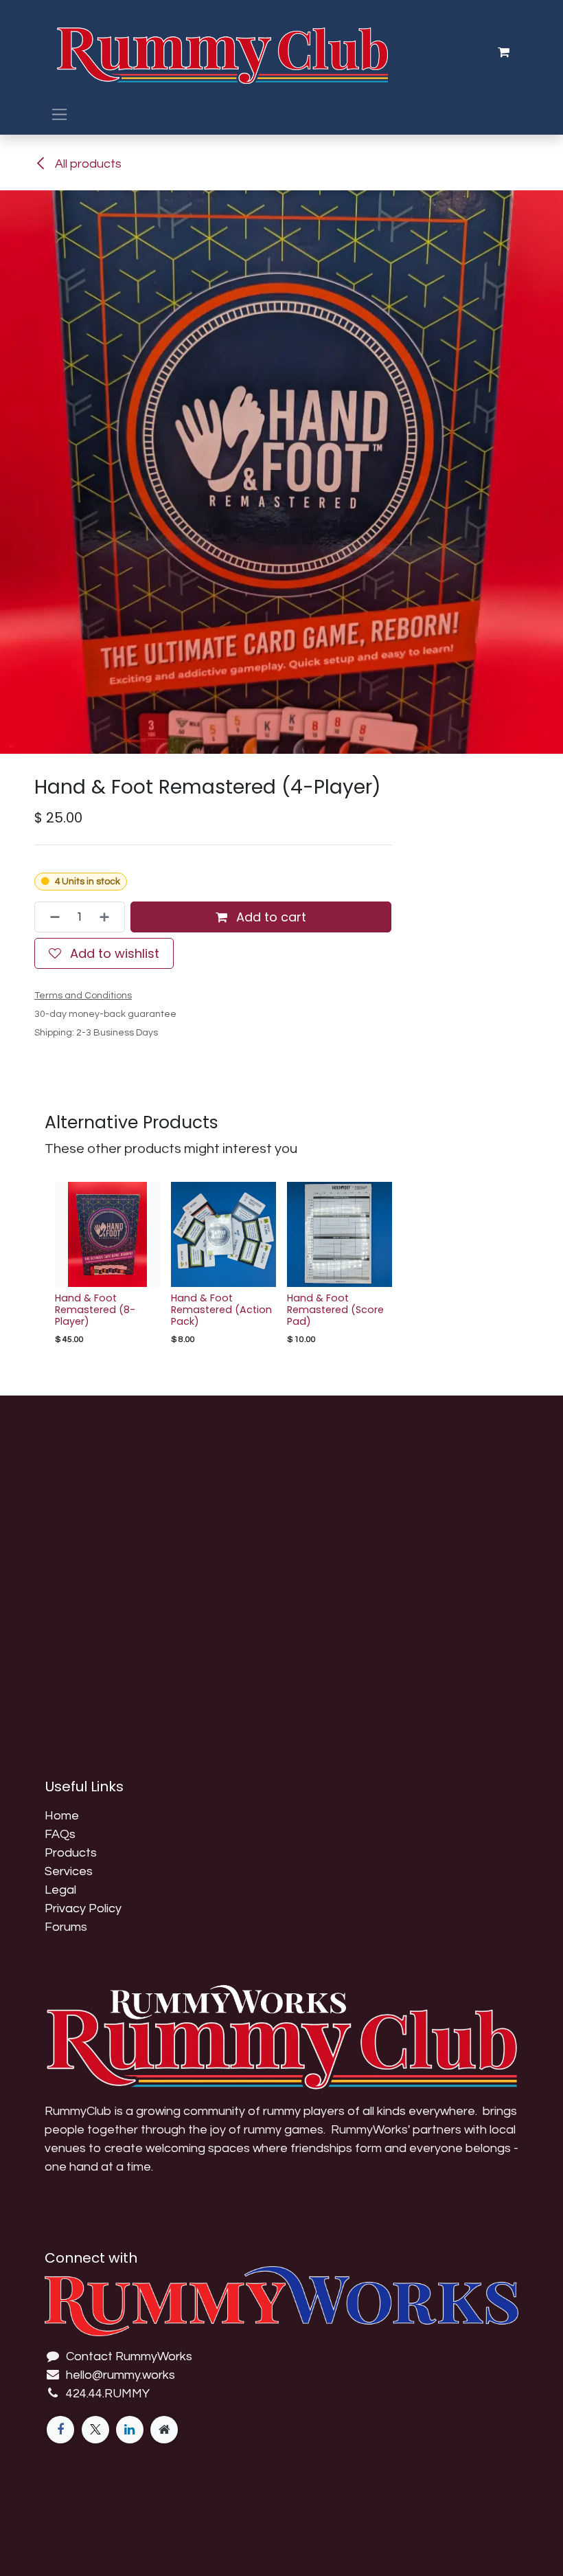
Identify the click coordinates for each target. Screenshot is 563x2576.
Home (62, 1816)
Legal (60, 1890)
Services (69, 1871)
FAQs (60, 1834)
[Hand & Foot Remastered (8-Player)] (107, 1234)
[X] (95, 2430)
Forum (63, 1927)
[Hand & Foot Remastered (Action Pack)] (223, 1234)
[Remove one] (51, 917)
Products (71, 1853)
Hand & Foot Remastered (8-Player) (95, 1310)
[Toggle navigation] (59, 114)
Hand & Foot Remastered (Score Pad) (335, 1310)
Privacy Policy (83, 1908)
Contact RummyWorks (129, 2356)
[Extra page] (164, 2430)
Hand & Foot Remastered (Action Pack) (221, 1310)
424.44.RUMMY (108, 2394)
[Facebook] (60, 2430)
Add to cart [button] (269, 917)
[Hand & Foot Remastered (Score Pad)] (340, 1234)
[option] (281, 1267)
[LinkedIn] (130, 2430)
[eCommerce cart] (503, 52)
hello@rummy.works (120, 2375)
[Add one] (108, 917)
